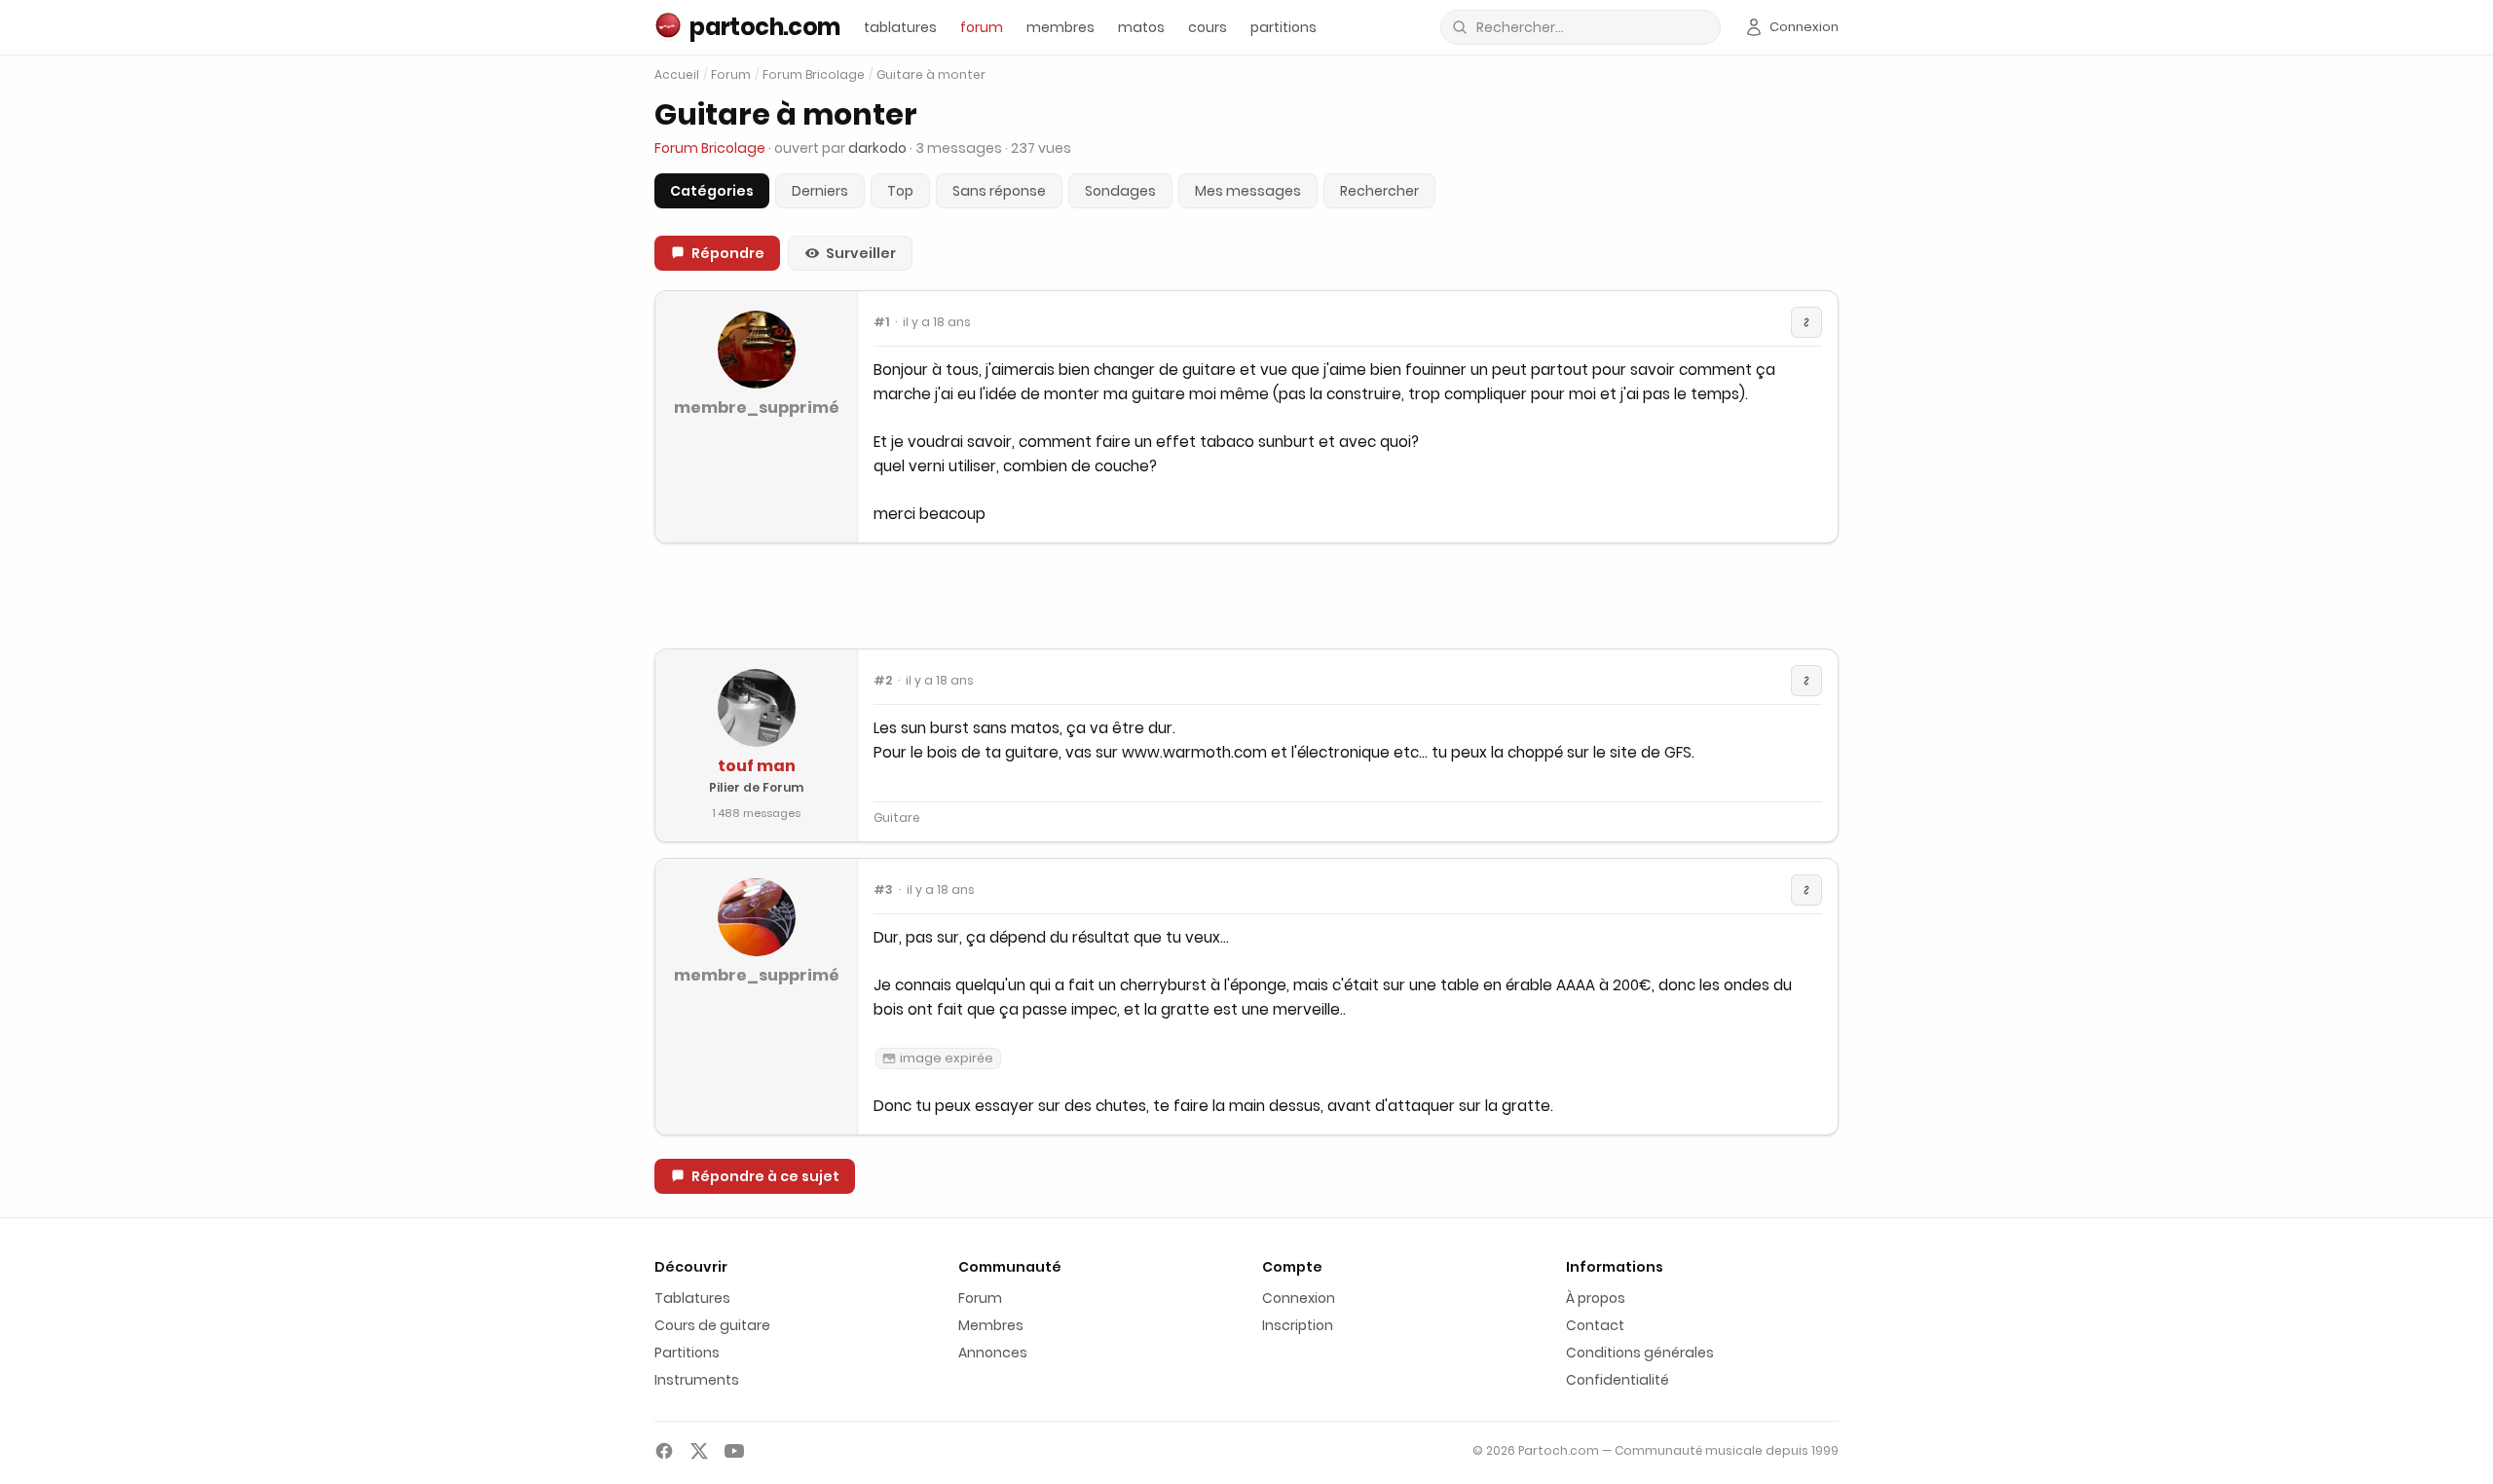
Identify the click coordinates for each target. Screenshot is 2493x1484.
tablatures (900, 27)
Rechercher (1379, 191)
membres (1060, 27)
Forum (731, 75)
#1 (881, 322)
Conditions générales (1640, 1353)
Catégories (712, 191)
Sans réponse (999, 191)
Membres (991, 1325)
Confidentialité (1618, 1380)
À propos (1596, 1298)
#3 (883, 890)
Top (900, 191)
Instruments (697, 1380)
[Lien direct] (1806, 322)
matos (1141, 27)
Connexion (1299, 1298)
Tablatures (692, 1298)
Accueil (677, 74)
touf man (757, 766)
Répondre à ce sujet (765, 1176)
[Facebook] (664, 1451)
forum (982, 27)
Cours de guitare (712, 1325)
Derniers (820, 191)
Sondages (1120, 191)
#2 (883, 681)
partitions (1284, 27)
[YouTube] (734, 1451)
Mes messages (1248, 191)
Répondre (728, 253)
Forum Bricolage (814, 75)
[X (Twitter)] (699, 1451)
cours (1208, 27)
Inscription (1298, 1325)
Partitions (687, 1353)
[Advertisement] (1246, 596)
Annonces (993, 1353)
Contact (1595, 1325)
